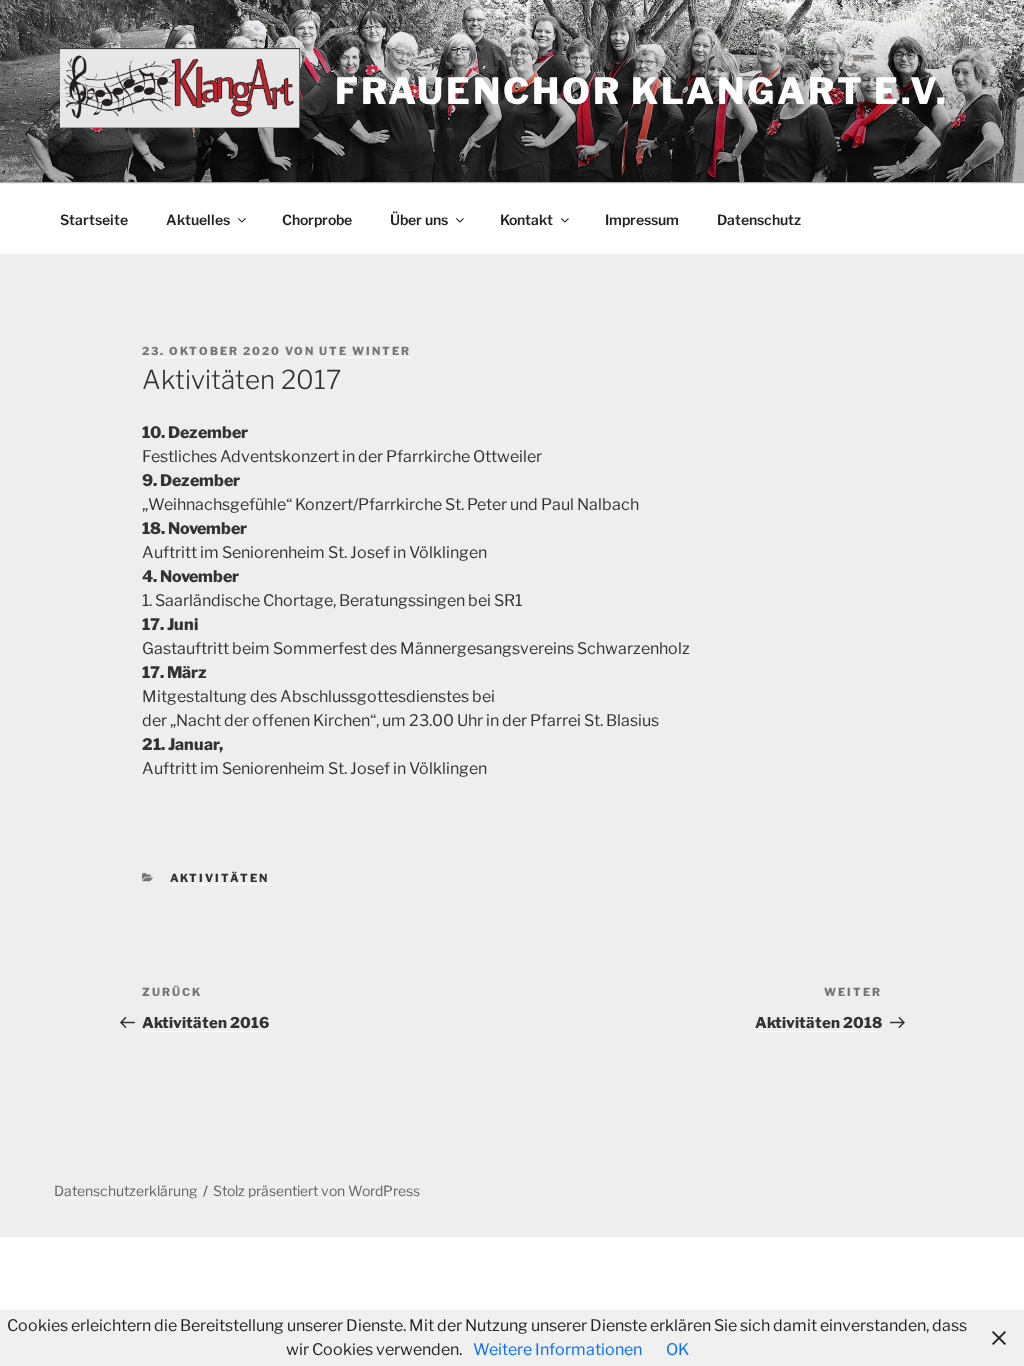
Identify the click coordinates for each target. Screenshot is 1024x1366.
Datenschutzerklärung (125, 1190)
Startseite (94, 219)
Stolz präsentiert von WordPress (316, 1190)
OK (677, 1349)
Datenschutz (759, 219)
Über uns (419, 219)
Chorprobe (317, 219)
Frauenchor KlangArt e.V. (642, 91)
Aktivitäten (220, 878)
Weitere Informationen (557, 1349)
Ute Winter (365, 351)
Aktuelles (198, 219)
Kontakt (526, 219)
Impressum (642, 219)
